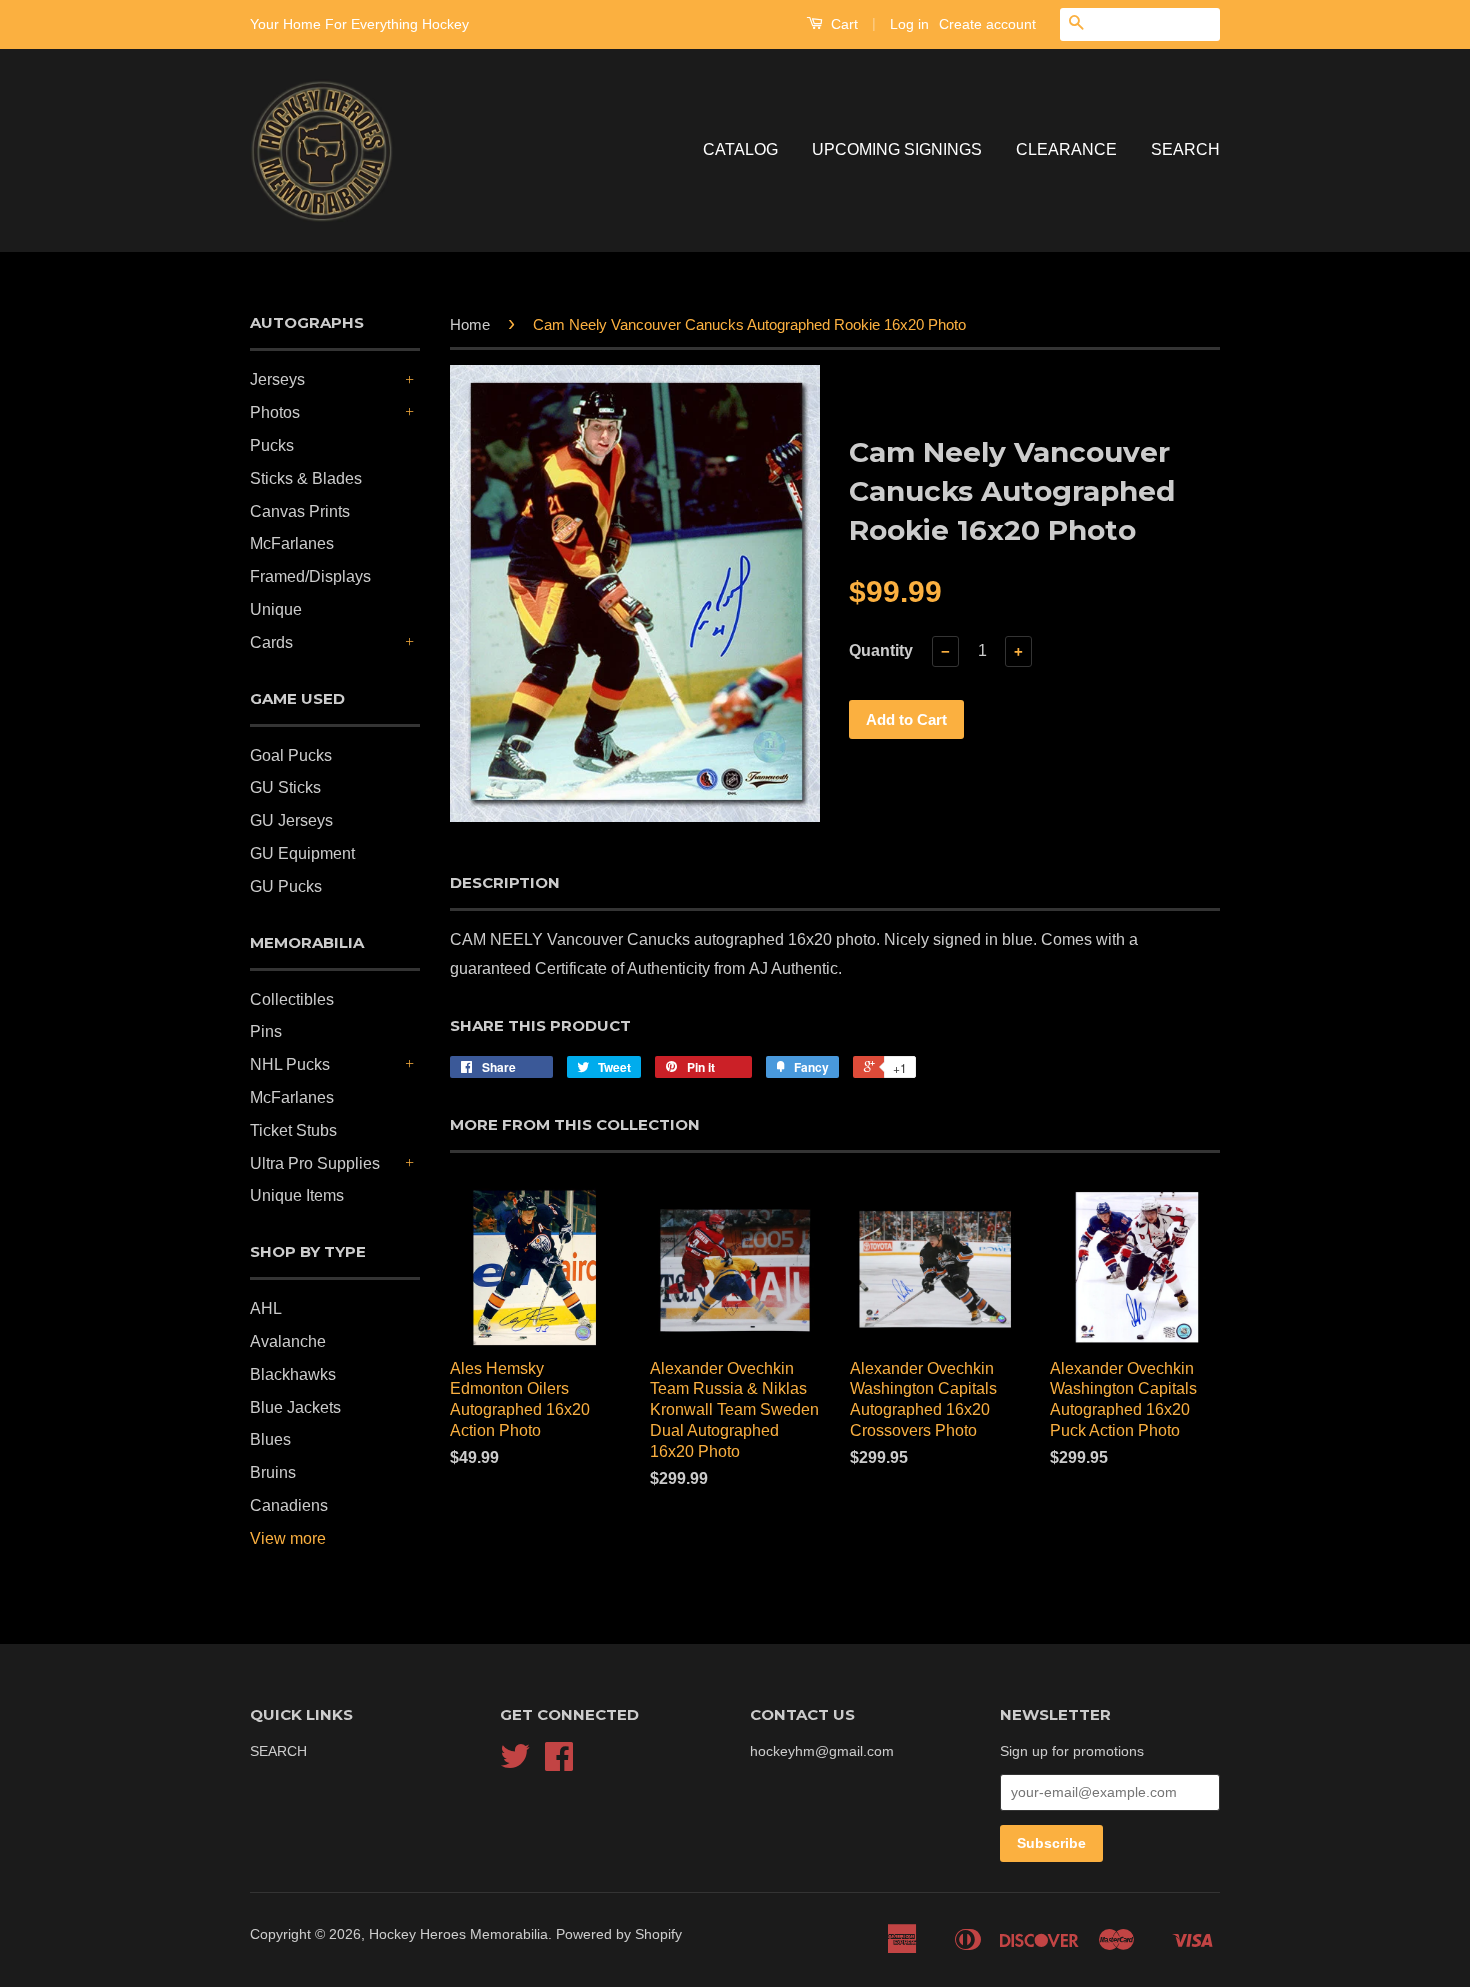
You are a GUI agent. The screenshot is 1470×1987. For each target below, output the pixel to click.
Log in (909, 24)
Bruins (273, 1472)
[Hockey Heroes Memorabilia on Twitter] (515, 1763)
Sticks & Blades (306, 478)
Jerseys (277, 379)
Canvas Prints (300, 511)
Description (505, 882)
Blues (270, 1439)
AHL (266, 1308)
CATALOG (740, 149)
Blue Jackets (295, 1407)
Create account (987, 24)
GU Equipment (302, 853)
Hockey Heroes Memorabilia (458, 1934)
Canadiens (289, 1505)
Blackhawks (293, 1374)
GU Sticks (285, 787)
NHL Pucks (290, 1064)
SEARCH (1185, 149)
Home (470, 324)
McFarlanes (292, 543)
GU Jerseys (291, 820)
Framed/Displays (310, 576)
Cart (842, 24)
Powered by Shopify (619, 1934)
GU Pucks (286, 886)
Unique (276, 609)
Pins (266, 1031)
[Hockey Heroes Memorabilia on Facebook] (559, 1763)
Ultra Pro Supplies (315, 1163)
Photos (275, 412)
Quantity (881, 650)
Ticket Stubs (293, 1130)
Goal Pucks (291, 755)
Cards (271, 642)
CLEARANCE (1066, 149)
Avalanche (288, 1341)
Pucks (272, 445)
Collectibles (292, 999)
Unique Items (297, 1195)
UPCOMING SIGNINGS (897, 149)
